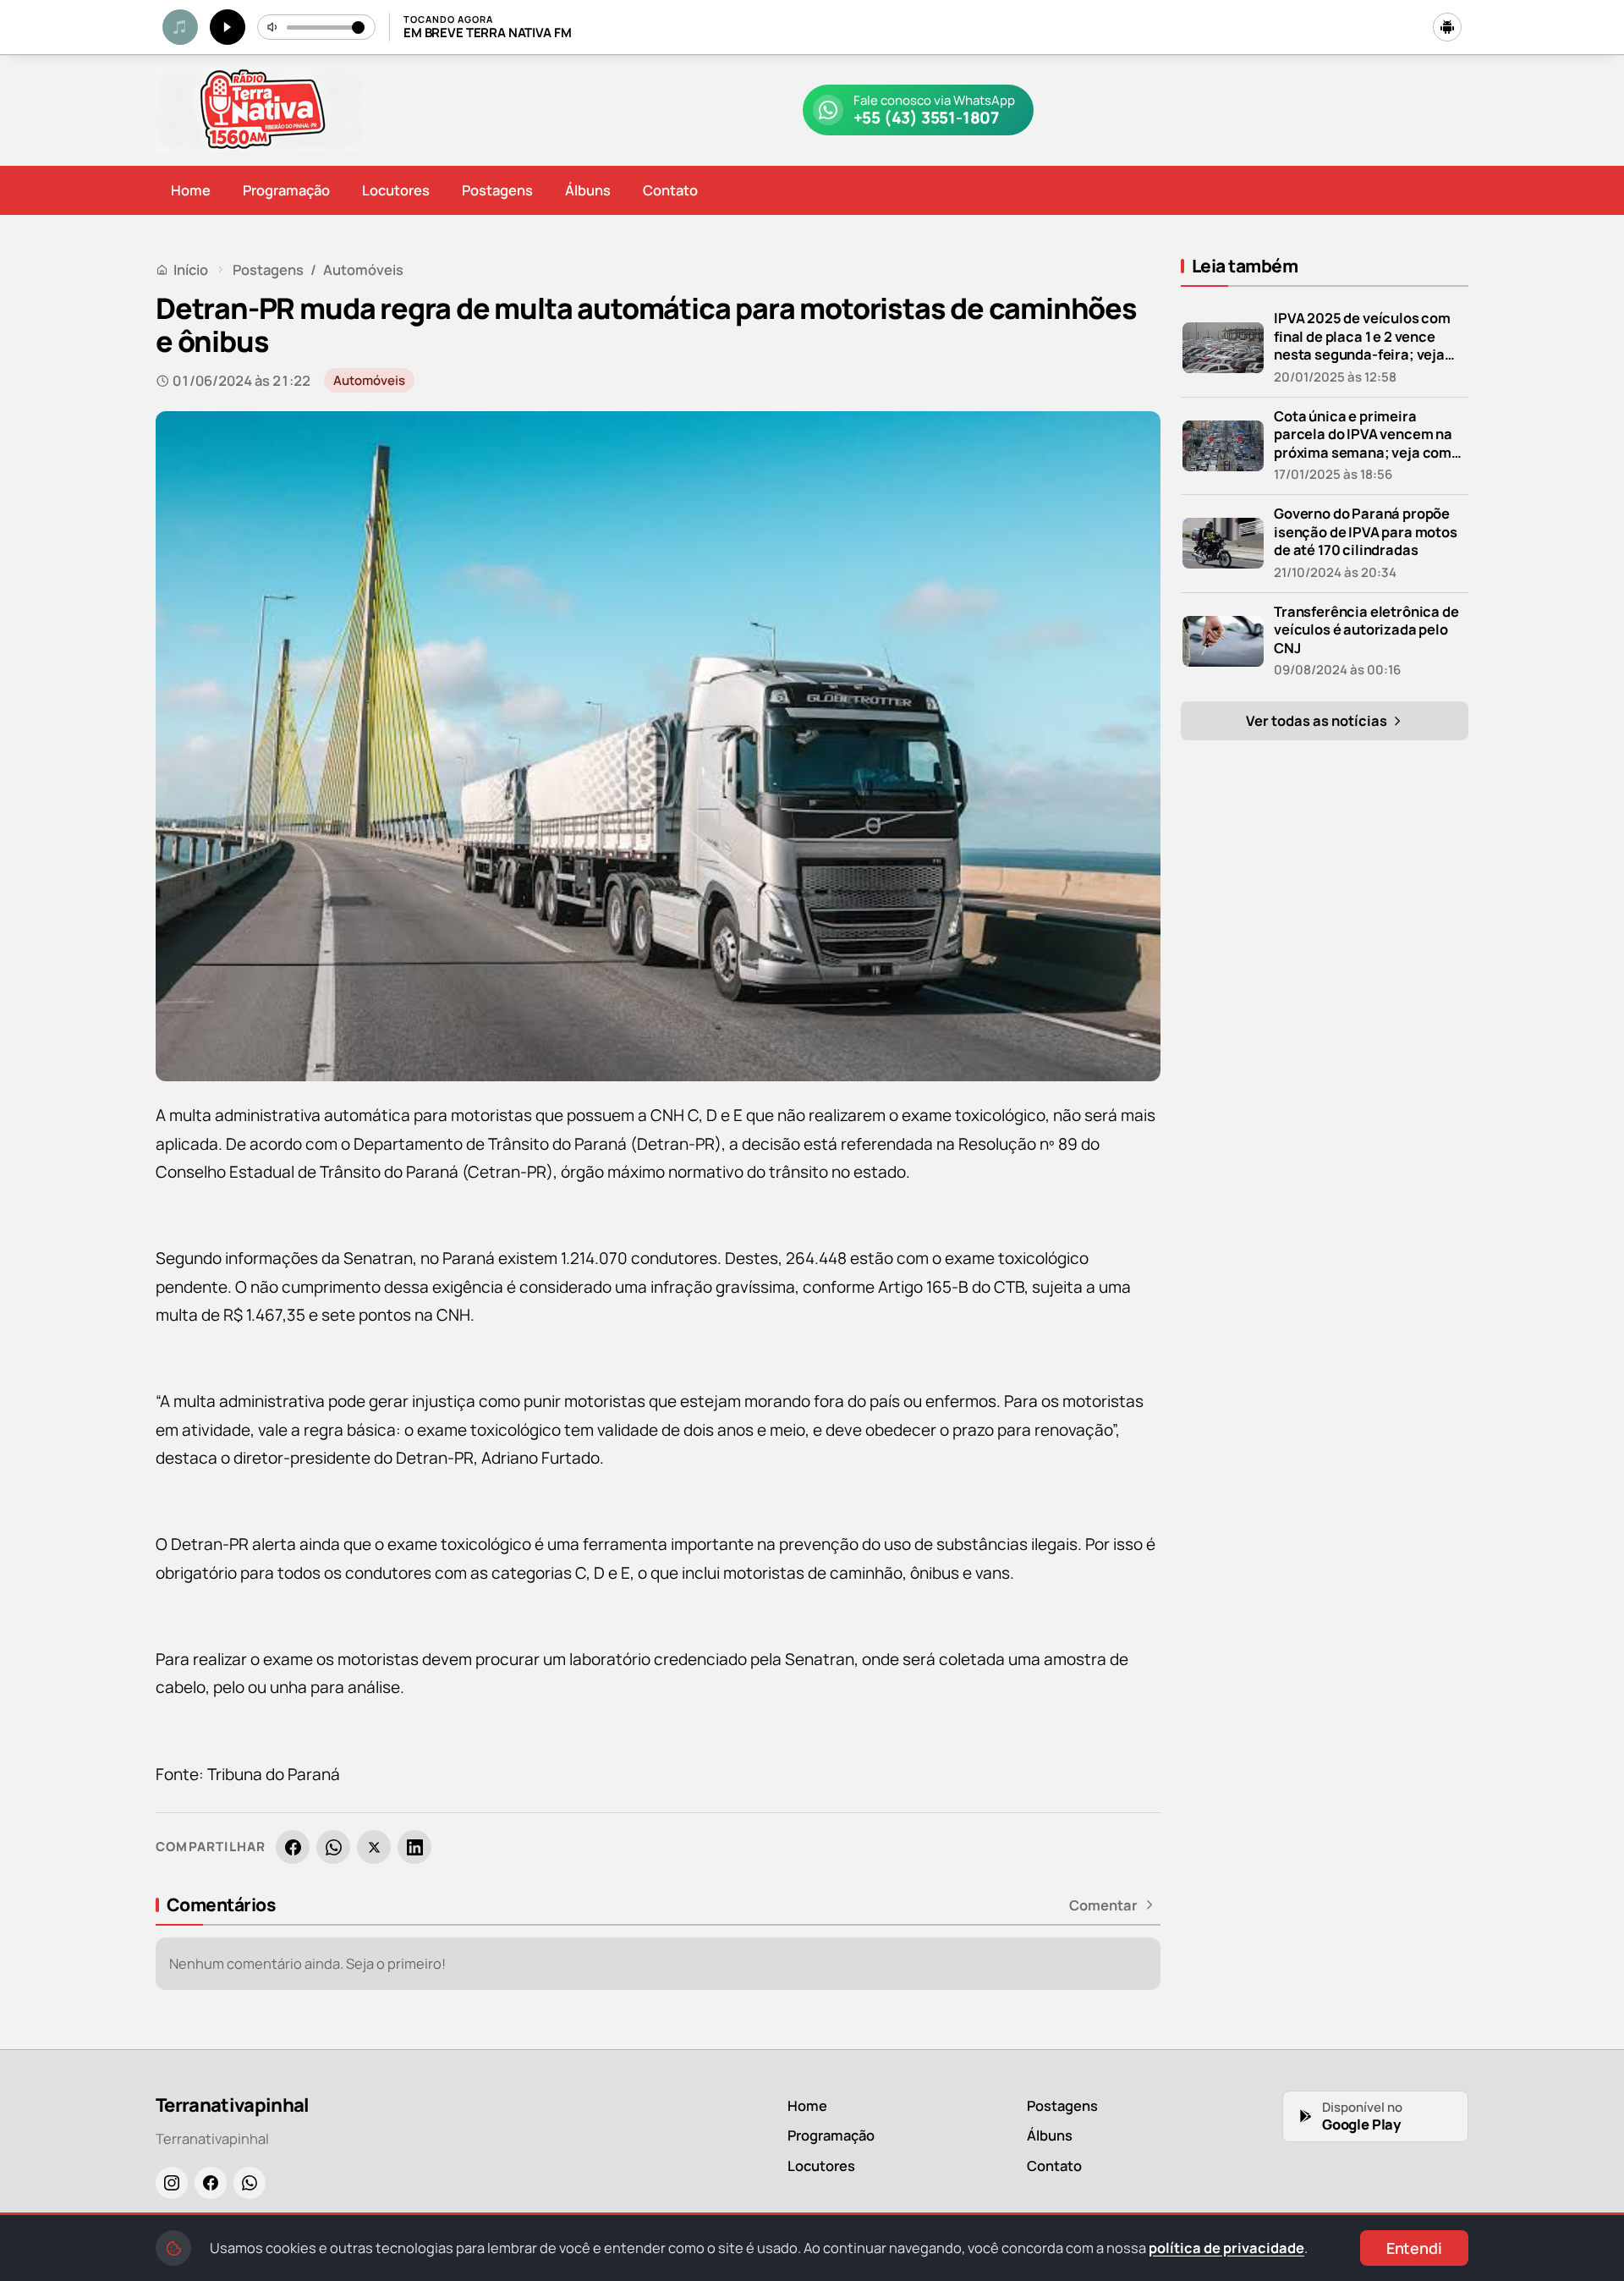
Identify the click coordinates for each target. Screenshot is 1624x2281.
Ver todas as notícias (1318, 720)
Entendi (1414, 2248)
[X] (374, 1847)
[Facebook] (293, 1847)
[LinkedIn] (414, 1847)
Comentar (1103, 1905)
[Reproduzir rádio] (228, 27)
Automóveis (363, 269)
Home (191, 190)
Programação (286, 190)
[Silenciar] (273, 27)
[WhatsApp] (333, 1847)
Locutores (396, 190)
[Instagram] (172, 2183)
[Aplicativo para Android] (1447, 27)
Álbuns (588, 190)
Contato (670, 190)
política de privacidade (1226, 2248)
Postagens (497, 190)
